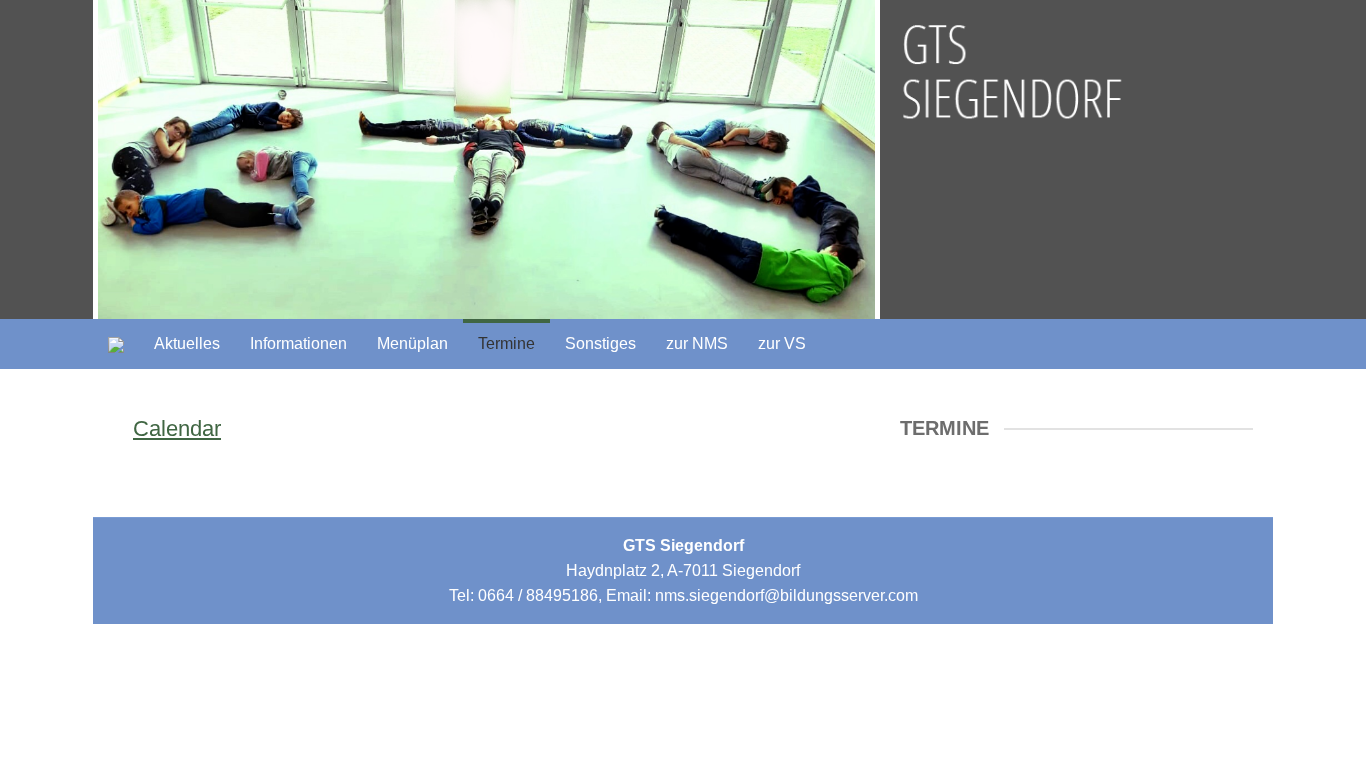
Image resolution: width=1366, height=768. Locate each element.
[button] (600, 344)
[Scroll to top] (1302, 704)
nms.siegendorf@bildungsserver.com (786, 595)
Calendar (177, 428)
